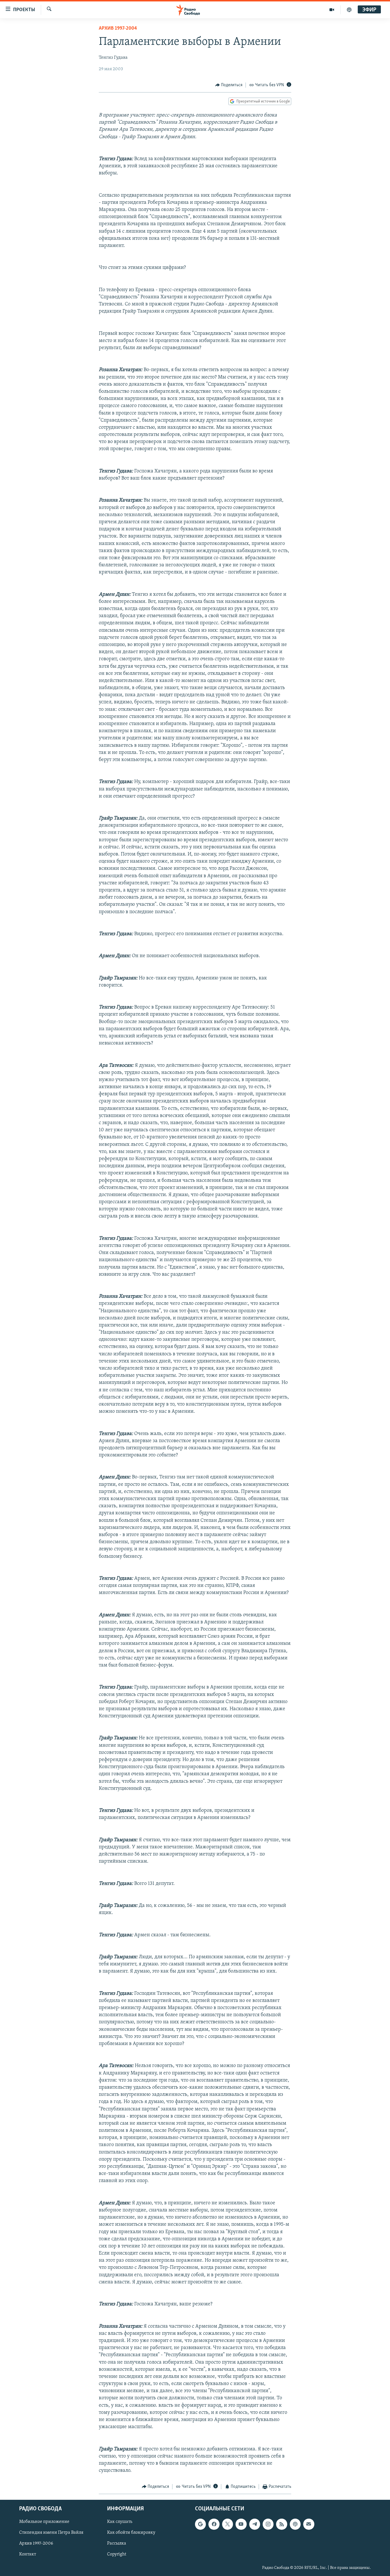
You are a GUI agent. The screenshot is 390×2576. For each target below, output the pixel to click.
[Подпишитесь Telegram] (255, 2524)
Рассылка (117, 2543)
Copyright (117, 2554)
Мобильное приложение (44, 2522)
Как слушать (120, 2522)
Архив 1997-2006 (36, 2543)
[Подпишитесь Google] (200, 2524)
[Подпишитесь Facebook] (214, 2524)
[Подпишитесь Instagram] (268, 2524)
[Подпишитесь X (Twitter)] (228, 2524)
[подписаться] (309, 2524)
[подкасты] (349, 10)
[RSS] (282, 2524)
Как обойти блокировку (131, 2533)
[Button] (229, 85)
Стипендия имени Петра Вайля (51, 2533)
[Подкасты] (295, 2524)
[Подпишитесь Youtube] (241, 2524)
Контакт (28, 2554)
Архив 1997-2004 (118, 29)
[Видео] (332, 10)
